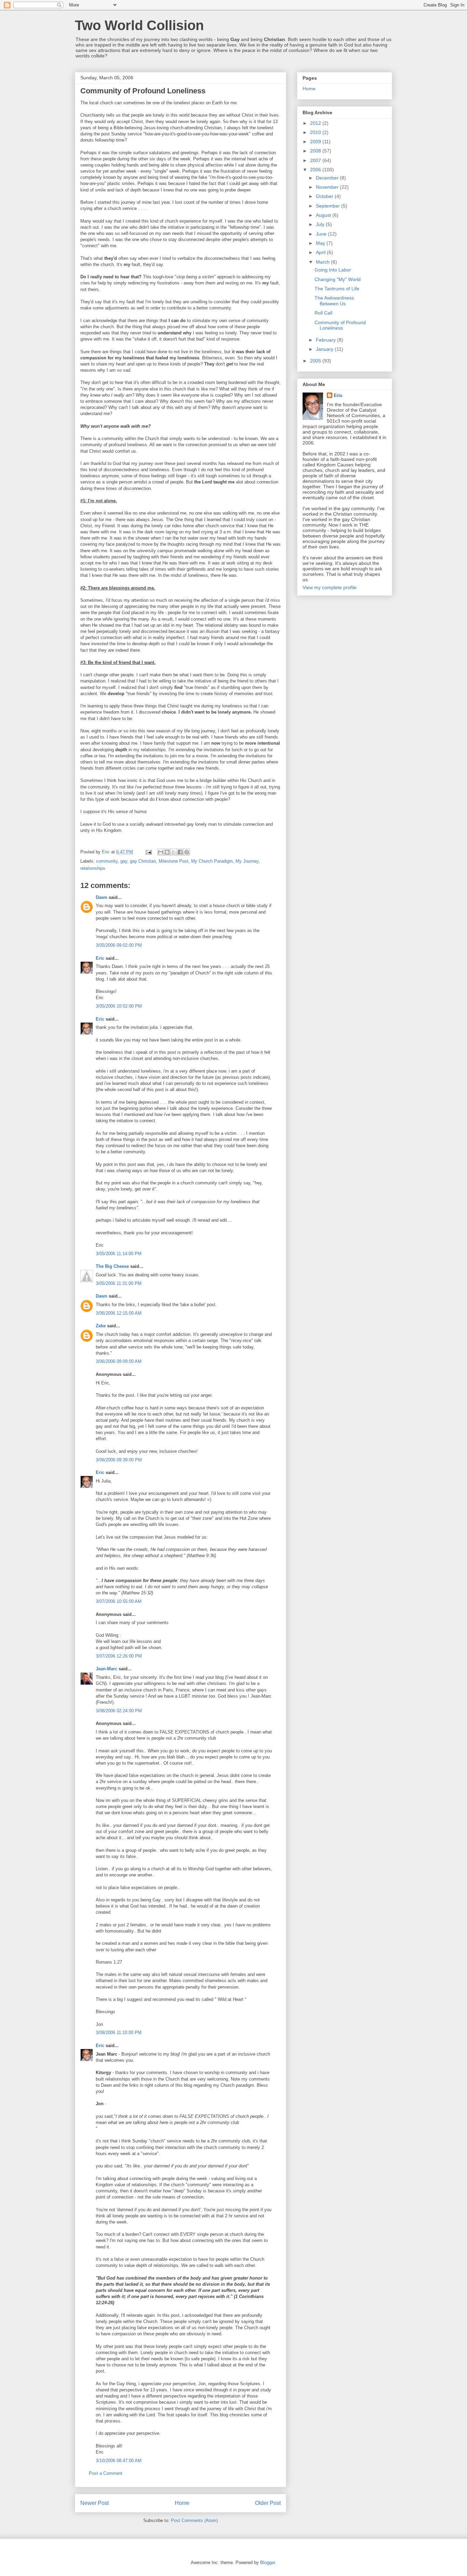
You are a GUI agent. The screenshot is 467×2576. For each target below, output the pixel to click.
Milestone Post (174, 861)
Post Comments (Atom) (194, 2520)
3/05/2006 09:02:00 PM (119, 945)
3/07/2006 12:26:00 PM (119, 1656)
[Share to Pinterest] (187, 852)
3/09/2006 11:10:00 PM (119, 2033)
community (107, 861)
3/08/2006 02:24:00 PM (119, 1711)
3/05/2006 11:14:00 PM (119, 1254)
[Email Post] (148, 852)
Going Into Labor (333, 270)
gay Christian (143, 861)
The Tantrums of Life (337, 289)
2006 (316, 170)
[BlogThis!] (167, 852)
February (326, 340)
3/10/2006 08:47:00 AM (119, 2461)
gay (124, 861)
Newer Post (95, 2503)
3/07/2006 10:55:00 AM (119, 1601)
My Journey (247, 861)
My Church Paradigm (212, 861)
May (321, 243)
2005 (316, 361)
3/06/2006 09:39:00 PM (119, 1460)
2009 (316, 142)
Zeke (101, 1326)
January (325, 349)
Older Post (268, 2503)
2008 (316, 151)
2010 (316, 132)
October (325, 196)
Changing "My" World (338, 279)
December (328, 178)
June (322, 234)
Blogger (268, 2562)
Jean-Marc (106, 1669)
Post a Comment (106, 2473)
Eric (100, 958)
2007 (316, 160)
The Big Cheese (112, 1266)
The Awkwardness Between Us (334, 301)
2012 (316, 123)
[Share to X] (174, 852)
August (324, 215)
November (328, 187)
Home (182, 2503)
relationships (93, 868)
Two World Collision (139, 25)
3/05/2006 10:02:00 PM (119, 1006)
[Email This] (161, 852)
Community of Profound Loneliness (340, 325)
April (321, 252)
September (329, 206)
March (323, 262)
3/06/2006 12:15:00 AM (119, 1313)
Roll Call (323, 313)
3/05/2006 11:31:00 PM (119, 1283)
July (321, 224)
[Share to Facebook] (180, 852)
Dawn (102, 897)
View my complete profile (330, 587)
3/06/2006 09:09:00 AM (119, 1361)
